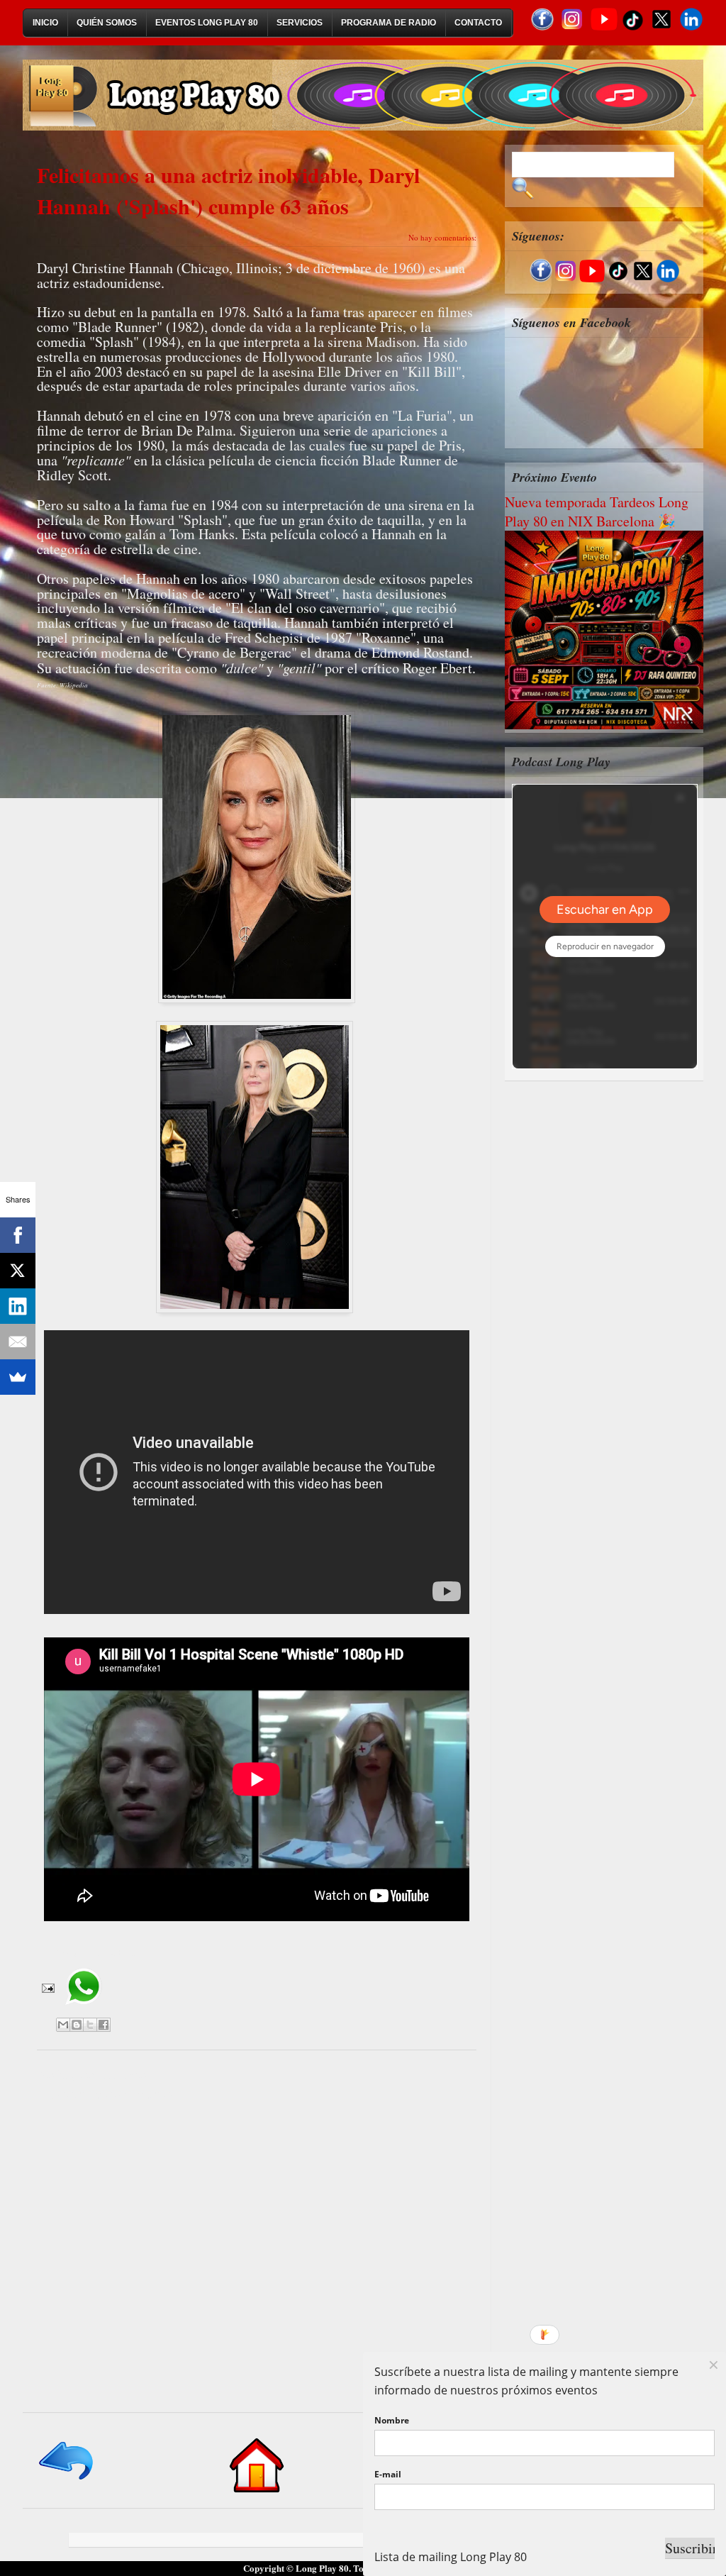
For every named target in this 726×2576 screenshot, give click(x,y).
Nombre (392, 2420)
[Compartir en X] (90, 2025)
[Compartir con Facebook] (104, 2025)
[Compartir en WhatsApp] (83, 2010)
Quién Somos (107, 23)
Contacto (478, 23)
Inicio (45, 23)
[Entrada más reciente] (67, 2481)
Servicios (300, 23)
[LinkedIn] (18, 1306)
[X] (18, 1271)
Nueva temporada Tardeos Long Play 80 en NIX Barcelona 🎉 (597, 512)
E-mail (388, 2474)
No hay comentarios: (442, 237)
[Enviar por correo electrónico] (63, 2025)
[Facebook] (18, 1235)
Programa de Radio (389, 23)
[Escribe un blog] (77, 2025)
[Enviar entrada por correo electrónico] (47, 1986)
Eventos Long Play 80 (207, 23)
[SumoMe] (18, 1377)
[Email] (18, 1342)
